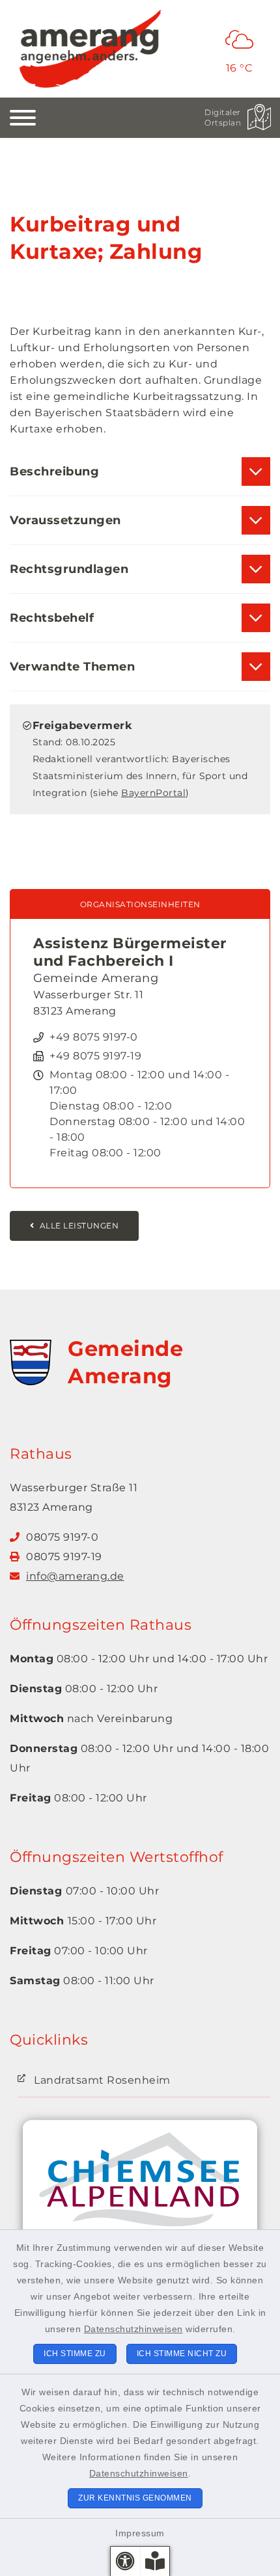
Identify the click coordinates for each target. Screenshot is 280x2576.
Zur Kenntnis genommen (135, 2498)
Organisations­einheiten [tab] (140, 904)
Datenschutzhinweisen (133, 2329)
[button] (125, 2561)
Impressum (140, 2533)
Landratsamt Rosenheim (102, 2080)
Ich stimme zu (75, 2354)
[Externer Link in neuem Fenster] (140, 2191)
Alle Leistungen (79, 1226)
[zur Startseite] (90, 49)
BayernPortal (153, 793)
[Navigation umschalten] (23, 118)
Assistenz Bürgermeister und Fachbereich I (130, 952)
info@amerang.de (75, 1576)
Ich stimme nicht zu (182, 2354)
